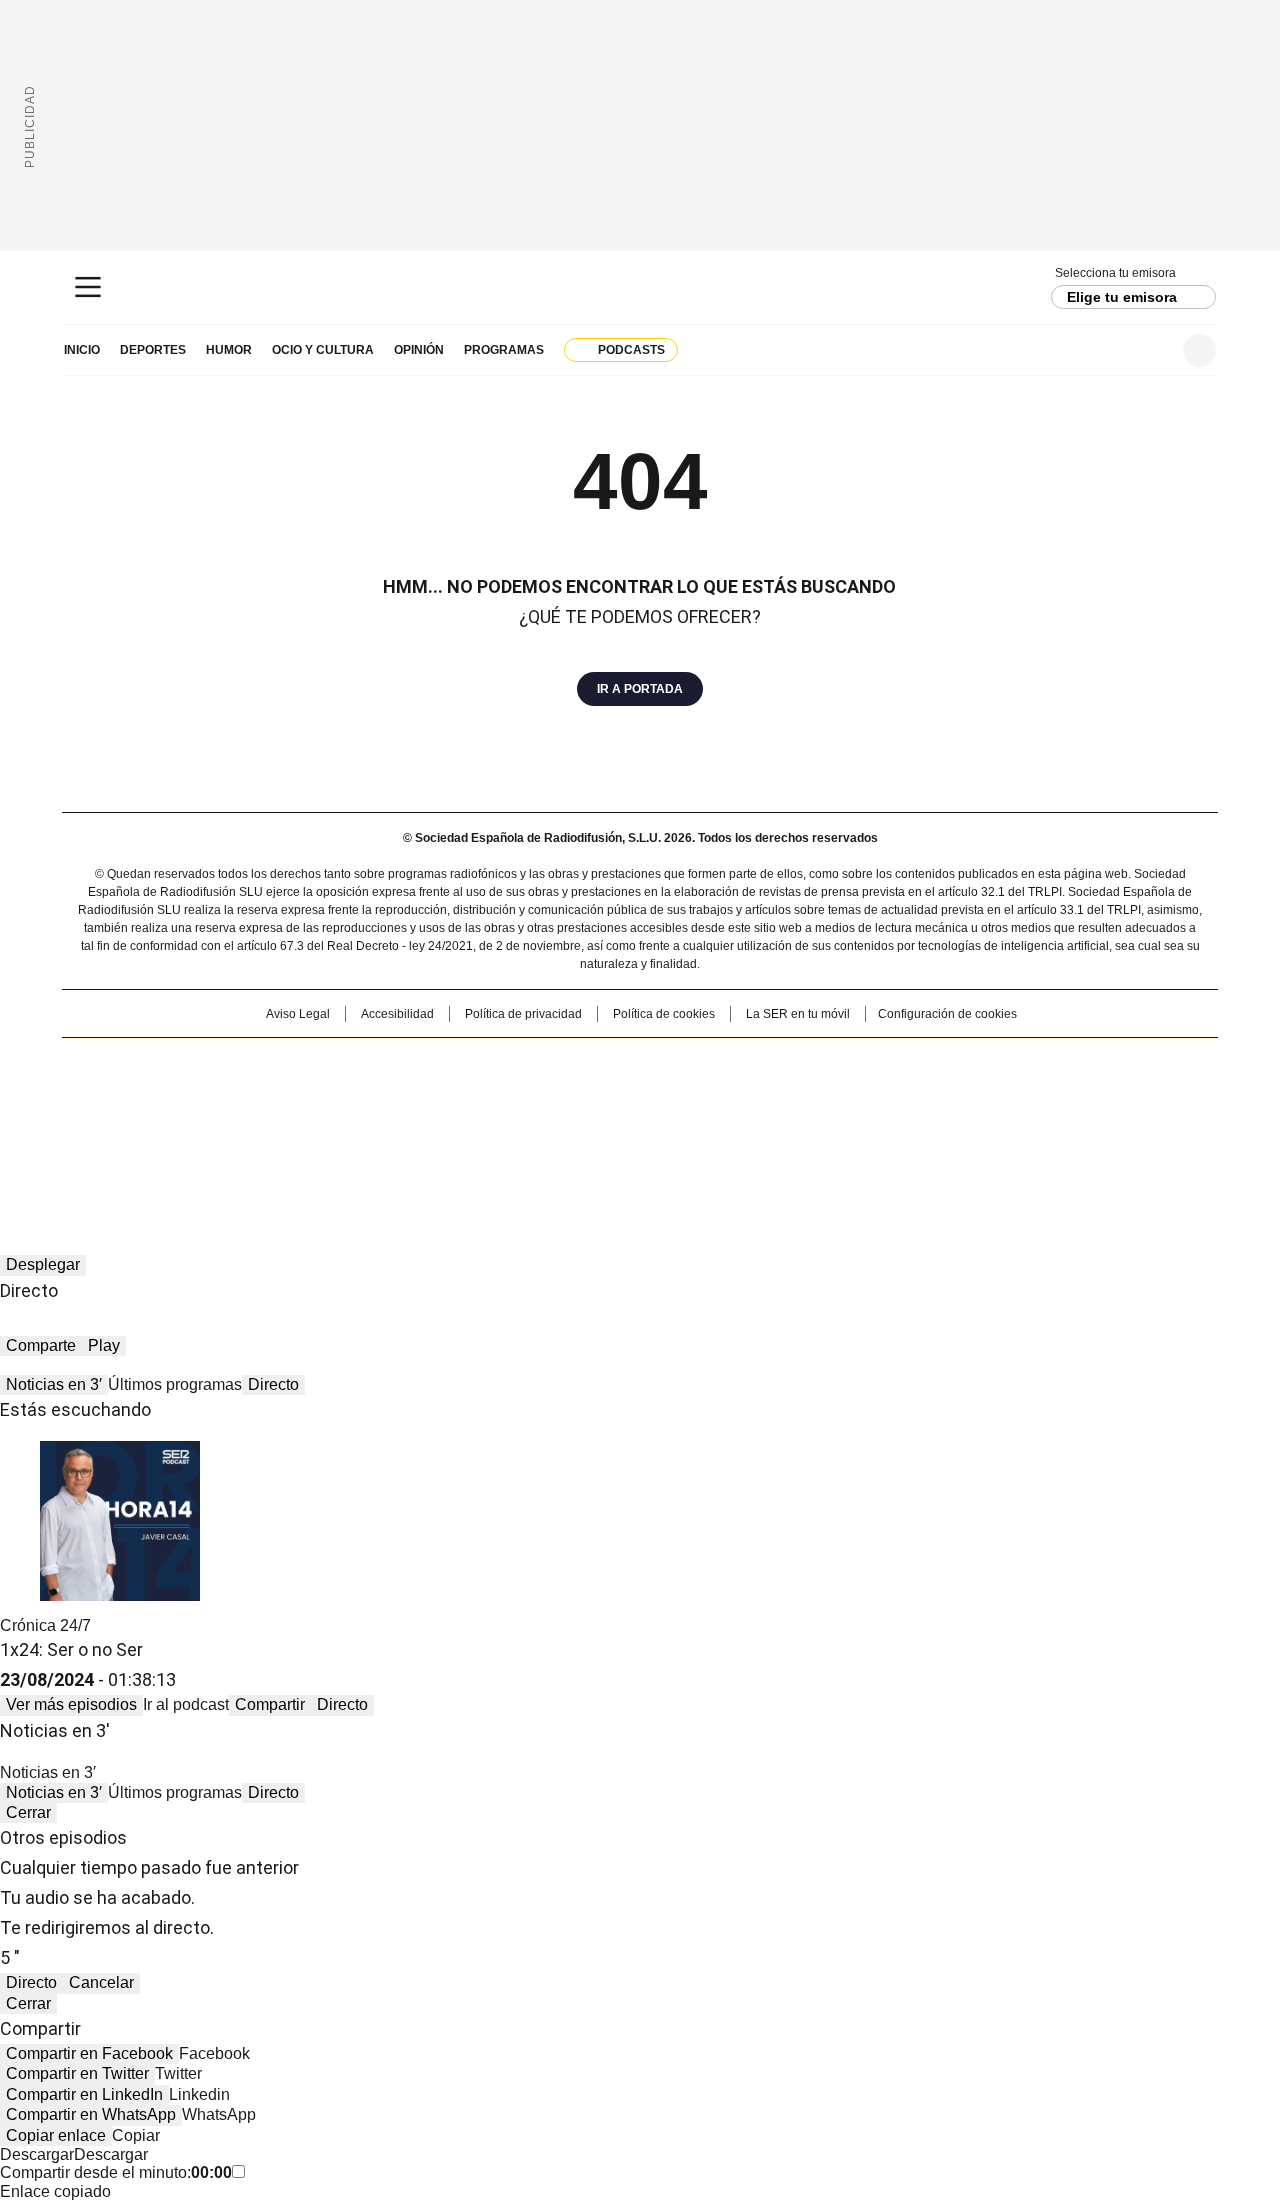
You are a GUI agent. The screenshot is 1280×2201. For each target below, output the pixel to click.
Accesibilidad (397, 1014)
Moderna (497, 1123)
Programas (504, 350)
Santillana (586, 1063)
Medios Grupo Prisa (233, 1131)
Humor (229, 350)
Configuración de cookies (947, 1014)
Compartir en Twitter (77, 2073)
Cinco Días (679, 1095)
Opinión (419, 350)
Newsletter (1150, 350)
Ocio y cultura (323, 350)
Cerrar (28, 1812)
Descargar (37, 2154)
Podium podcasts (591, 1123)
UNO (540, 1095)
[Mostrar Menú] (88, 287)
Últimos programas (175, 1384)
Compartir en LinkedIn (84, 2094)
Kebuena (993, 1095)
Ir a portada (640, 689)
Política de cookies (664, 1014)
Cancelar (101, 1982)
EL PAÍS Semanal (825, 1095)
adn (927, 1063)
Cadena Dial (753, 1095)
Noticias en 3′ (54, 1384)
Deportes (153, 350)
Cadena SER (640, 287)
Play (104, 1345)
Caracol (1001, 1063)
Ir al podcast (186, 1704)
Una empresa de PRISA (234, 1082)
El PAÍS (404, 1063)
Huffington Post (434, 1095)
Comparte (41, 1345)
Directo (273, 1384)
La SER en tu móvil (798, 1014)
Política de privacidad (523, 1014)
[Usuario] (1199, 350)
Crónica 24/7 (45, 1625)
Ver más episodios (71, 1704)
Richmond (396, 1123)
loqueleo (851, 1123)
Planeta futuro (909, 1095)
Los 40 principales (492, 1063)
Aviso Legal (298, 1014)
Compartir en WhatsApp (91, 2114)
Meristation (950, 1123)
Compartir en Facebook (89, 2053)
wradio (601, 1095)
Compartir (270, 1704)
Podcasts (631, 350)
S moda (763, 1123)
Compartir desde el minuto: (116, 2172)
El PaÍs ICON (677, 1123)
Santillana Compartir (697, 1063)
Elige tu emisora (1122, 297)
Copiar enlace (56, 2135)
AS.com (861, 1063)
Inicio (82, 350)
